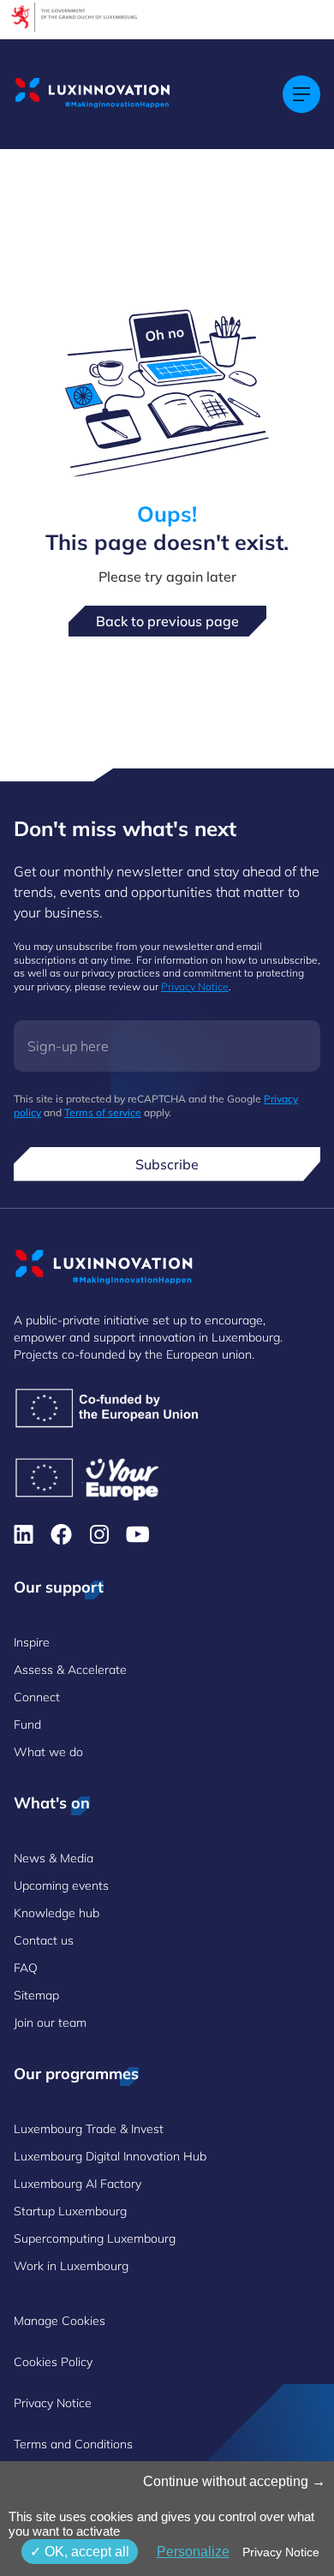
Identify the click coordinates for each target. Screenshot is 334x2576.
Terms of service (103, 1112)
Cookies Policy (53, 2362)
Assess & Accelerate (70, 1670)
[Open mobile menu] (301, 94)
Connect (37, 1697)
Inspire (32, 1642)
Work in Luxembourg (71, 2266)
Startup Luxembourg (70, 2211)
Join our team (50, 2023)
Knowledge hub (57, 1913)
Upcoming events (61, 1886)
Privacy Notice (195, 986)
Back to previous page (167, 621)
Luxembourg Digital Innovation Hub (110, 2156)
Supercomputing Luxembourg (95, 2238)
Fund (27, 1724)
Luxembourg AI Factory (78, 2184)
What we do (48, 1752)
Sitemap (36, 1995)
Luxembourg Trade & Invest (89, 2129)
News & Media (54, 1858)
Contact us (44, 1940)
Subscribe (167, 1164)
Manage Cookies (60, 2321)
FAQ (26, 1968)
